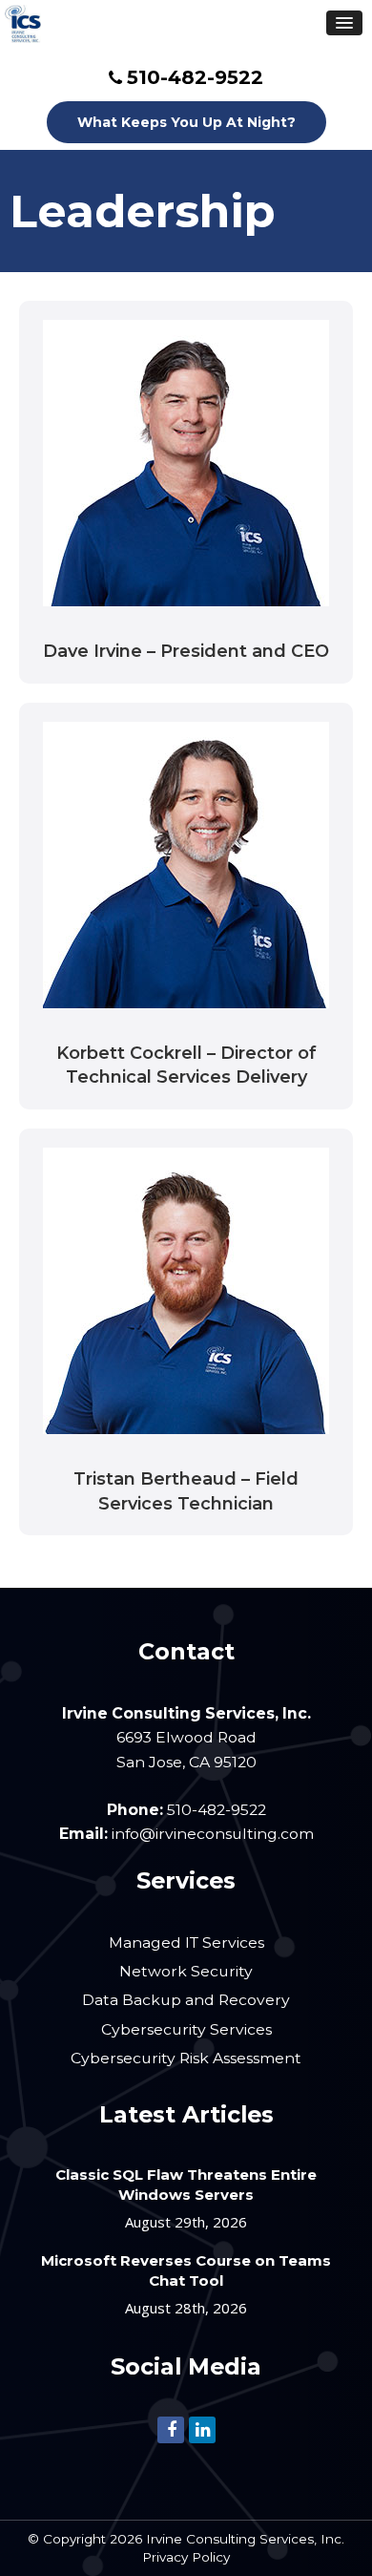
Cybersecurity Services (186, 2029)
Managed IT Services (186, 1943)
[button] (344, 23)
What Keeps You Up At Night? (186, 122)
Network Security (186, 1971)
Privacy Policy (186, 2557)
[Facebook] (171, 2428)
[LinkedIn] (202, 2428)
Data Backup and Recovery (186, 2000)
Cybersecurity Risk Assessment (186, 2058)
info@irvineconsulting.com (213, 1834)
